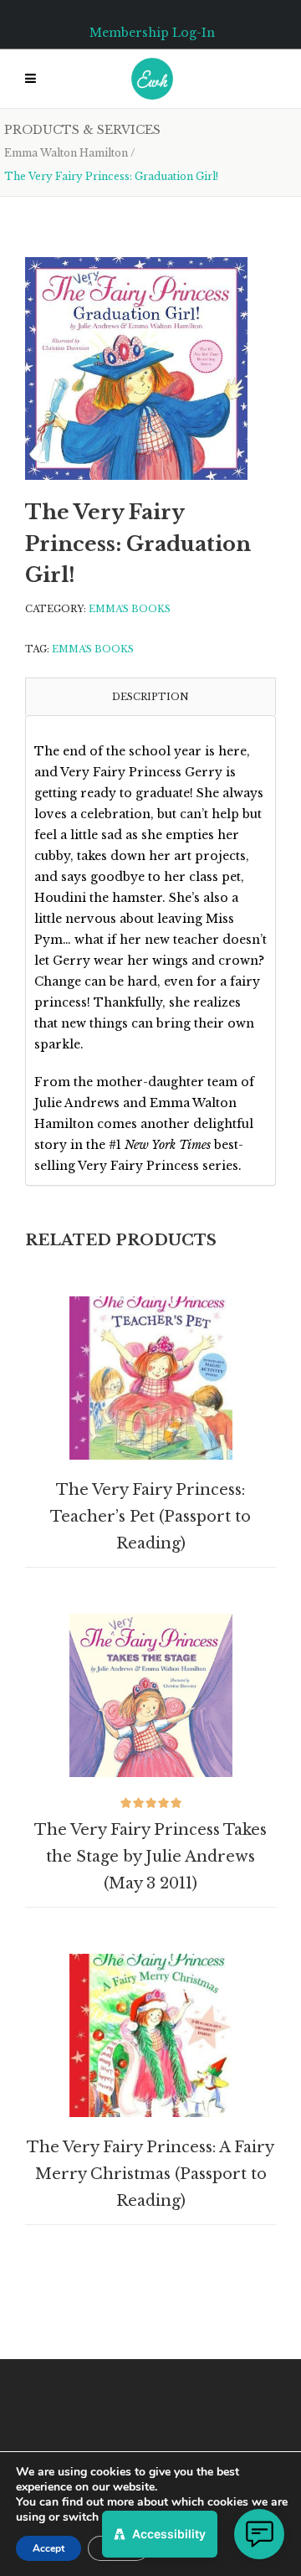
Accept (48, 2548)
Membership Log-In (152, 33)
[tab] (150, 696)
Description (150, 697)
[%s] (136, 368)
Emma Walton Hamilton (66, 153)
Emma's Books (130, 609)
